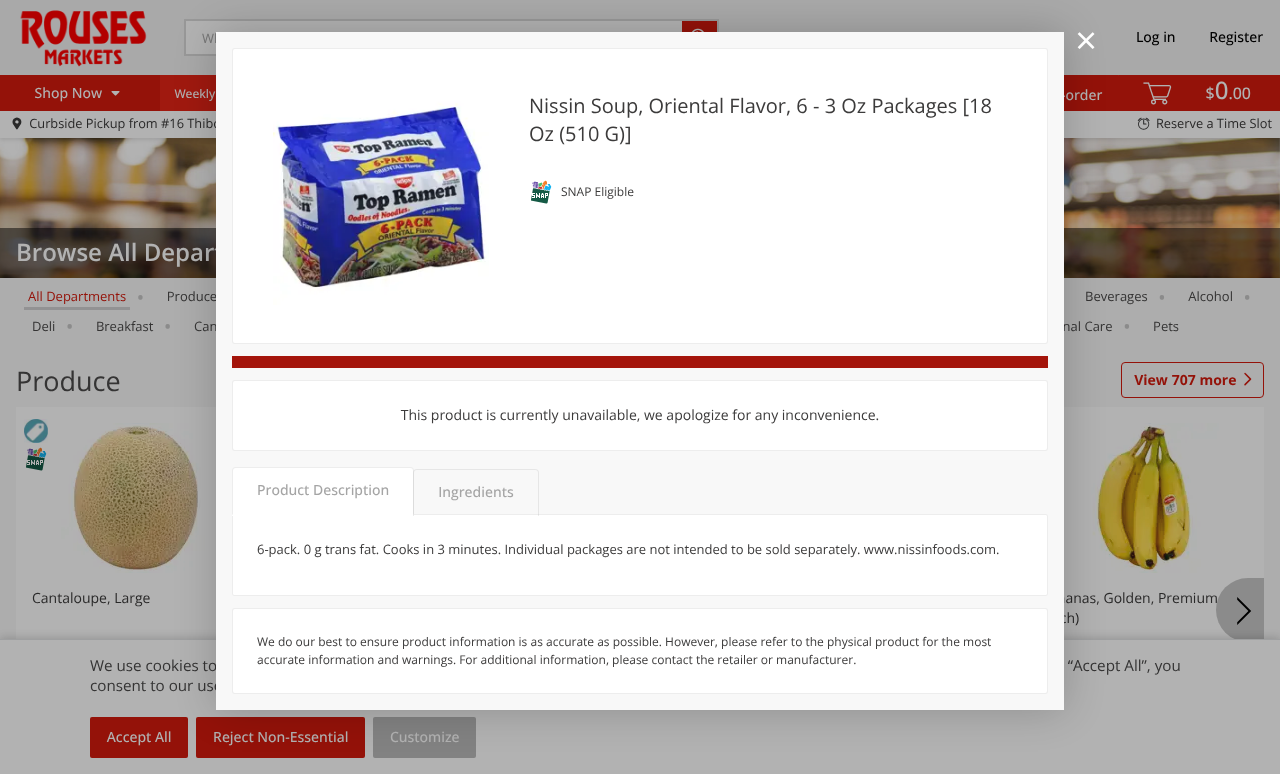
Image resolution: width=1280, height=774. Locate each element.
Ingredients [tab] (475, 492)
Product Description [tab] (323, 490)
